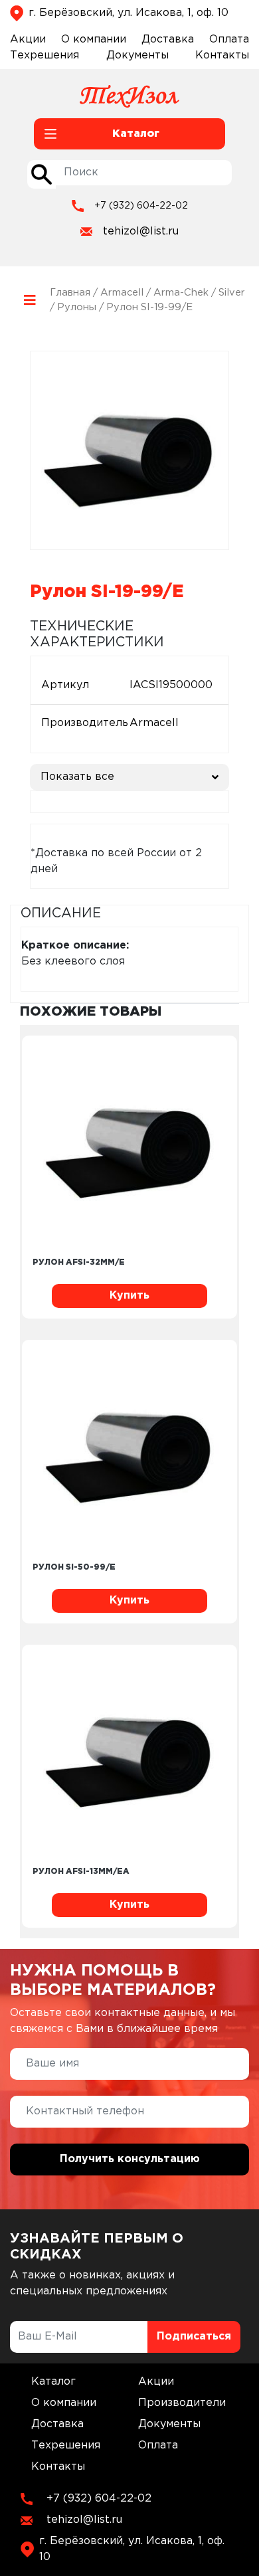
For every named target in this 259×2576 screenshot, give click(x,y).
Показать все (77, 777)
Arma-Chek (181, 293)
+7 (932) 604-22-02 (141, 206)
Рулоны (77, 307)
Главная (70, 293)
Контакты (222, 55)
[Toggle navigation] (30, 301)
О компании (94, 40)
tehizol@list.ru (141, 231)
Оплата (229, 40)
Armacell (122, 293)
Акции (28, 40)
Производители (182, 2403)
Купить (129, 1296)
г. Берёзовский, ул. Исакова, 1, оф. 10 (129, 13)
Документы (137, 55)
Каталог (53, 2382)
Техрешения (44, 55)
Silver (232, 293)
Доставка (168, 40)
